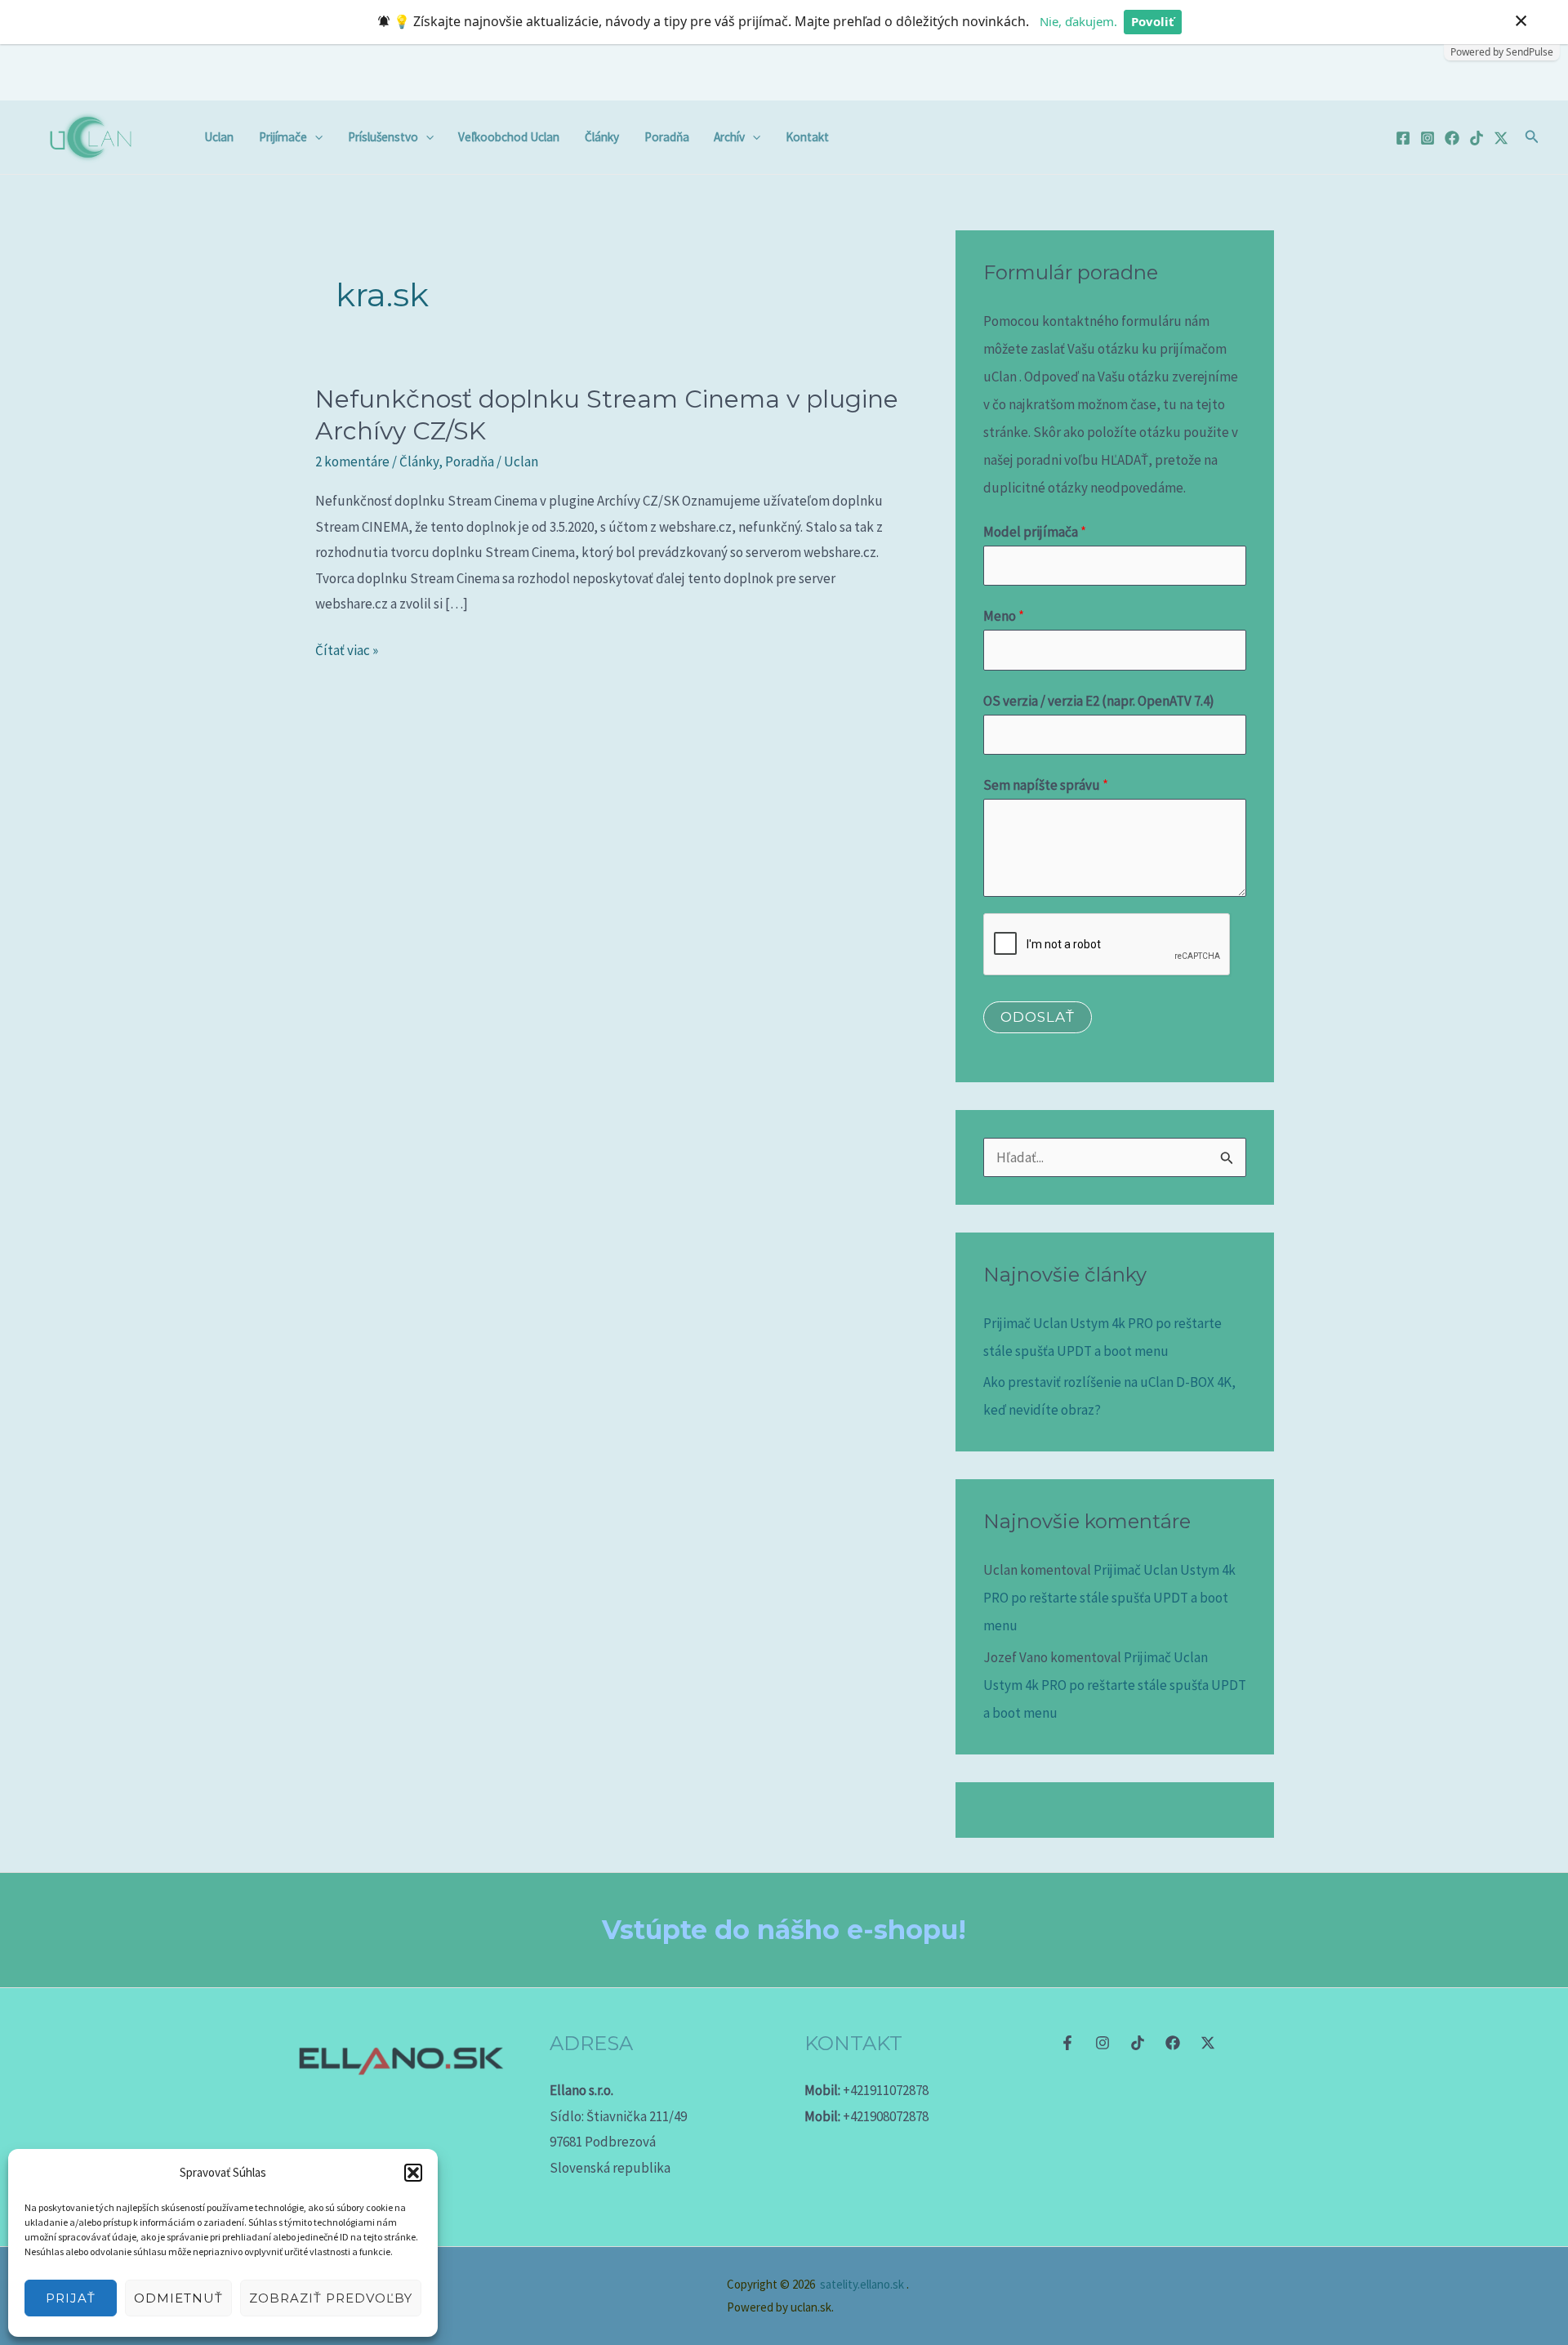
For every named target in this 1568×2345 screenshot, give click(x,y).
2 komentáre (352, 461)
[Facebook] (1403, 138)
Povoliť (1153, 21)
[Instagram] (1428, 138)
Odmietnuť (178, 2298)
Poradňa (667, 137)
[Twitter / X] (1501, 138)
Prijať (71, 2298)
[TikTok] (1477, 138)
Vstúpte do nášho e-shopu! (784, 1930)
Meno (1004, 616)
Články (602, 137)
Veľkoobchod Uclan (509, 137)
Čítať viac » (347, 649)
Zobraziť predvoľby (331, 2298)
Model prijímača (1035, 532)
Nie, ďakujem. (1078, 21)
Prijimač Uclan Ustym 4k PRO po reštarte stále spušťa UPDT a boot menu (1109, 1598)
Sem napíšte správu (1046, 785)
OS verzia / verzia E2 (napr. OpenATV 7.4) (1099, 701)
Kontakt (807, 137)
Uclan (219, 137)
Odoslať (1038, 1017)
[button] (413, 2173)
